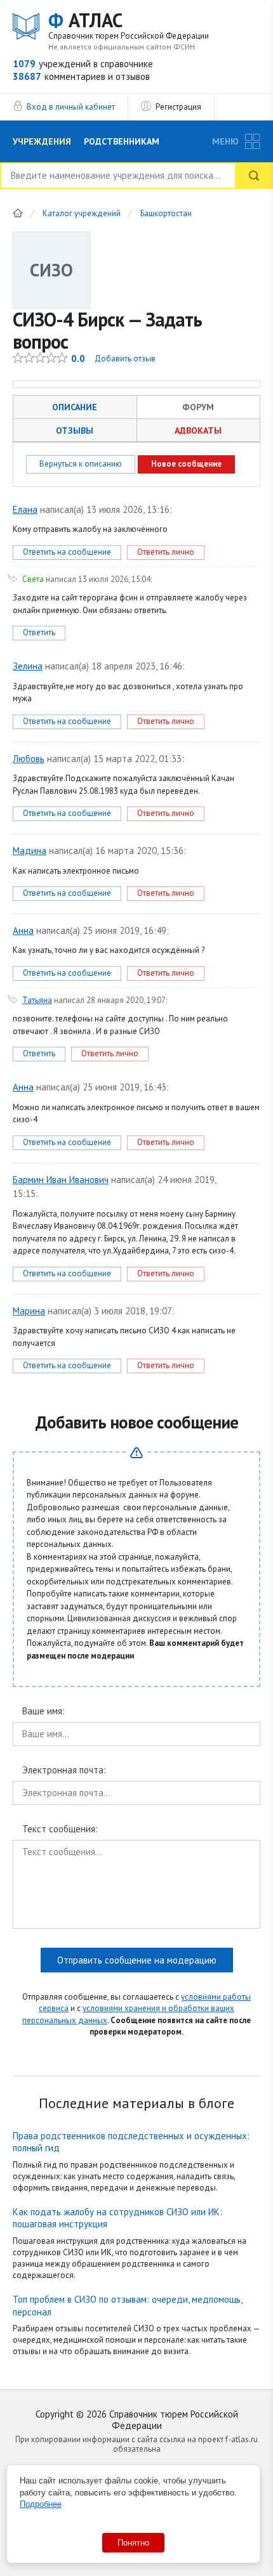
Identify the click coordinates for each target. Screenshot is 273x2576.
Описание (75, 407)
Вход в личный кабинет (71, 107)
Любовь (29, 759)
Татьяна (37, 1000)
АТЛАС (129, 25)
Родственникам (122, 141)
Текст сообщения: (60, 1829)
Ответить (39, 632)
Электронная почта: (64, 1770)
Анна (23, 930)
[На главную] (18, 213)
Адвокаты (198, 430)
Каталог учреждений (82, 214)
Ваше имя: (43, 1712)
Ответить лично (166, 552)
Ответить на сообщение (67, 552)
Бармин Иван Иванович (61, 1180)
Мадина (30, 851)
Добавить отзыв (125, 359)
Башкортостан (166, 214)
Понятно (133, 2543)
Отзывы (75, 430)
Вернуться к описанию (81, 464)
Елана (25, 509)
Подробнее (41, 2504)
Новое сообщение (186, 464)
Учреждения (42, 141)
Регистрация (178, 107)
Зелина (28, 666)
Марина (29, 1311)
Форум (198, 407)
